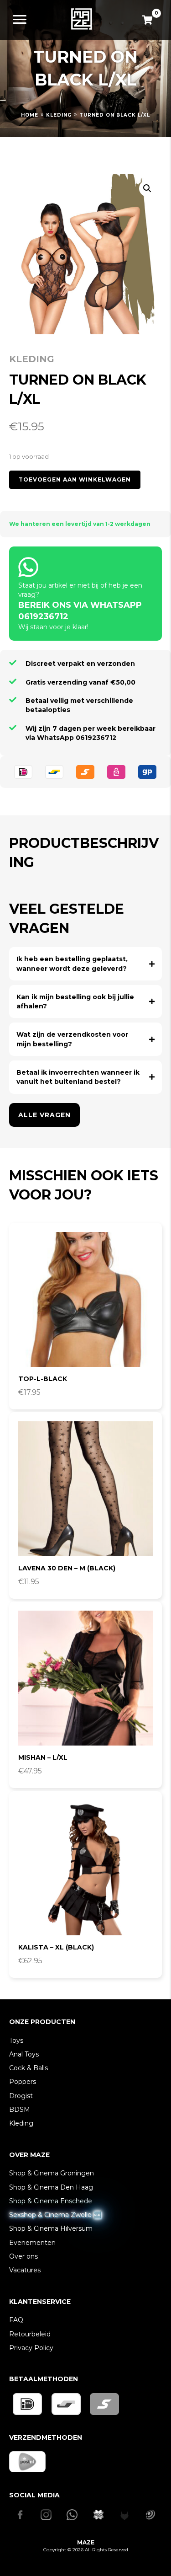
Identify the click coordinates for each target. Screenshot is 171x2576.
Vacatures (25, 2270)
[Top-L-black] (85, 1299)
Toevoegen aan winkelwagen (75, 479)
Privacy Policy (31, 2348)
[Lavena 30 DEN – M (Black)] (85, 1489)
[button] (147, 188)
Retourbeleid (30, 2334)
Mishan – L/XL (43, 1757)
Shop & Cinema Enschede (51, 2201)
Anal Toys (24, 2054)
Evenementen (32, 2243)
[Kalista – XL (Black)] (85, 1868)
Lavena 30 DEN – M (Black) (67, 1568)
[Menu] (20, 20)
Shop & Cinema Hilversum (51, 2228)
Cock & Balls (28, 2068)
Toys (16, 2040)
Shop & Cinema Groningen (52, 2173)
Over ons (23, 2256)
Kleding (59, 115)
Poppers (23, 2082)
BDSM (20, 2110)
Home (30, 115)
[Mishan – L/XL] (85, 1678)
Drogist (21, 2096)
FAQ (16, 2320)
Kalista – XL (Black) (56, 1947)
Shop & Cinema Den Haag (51, 2187)
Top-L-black (43, 1379)
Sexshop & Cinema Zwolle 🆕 (55, 2215)
